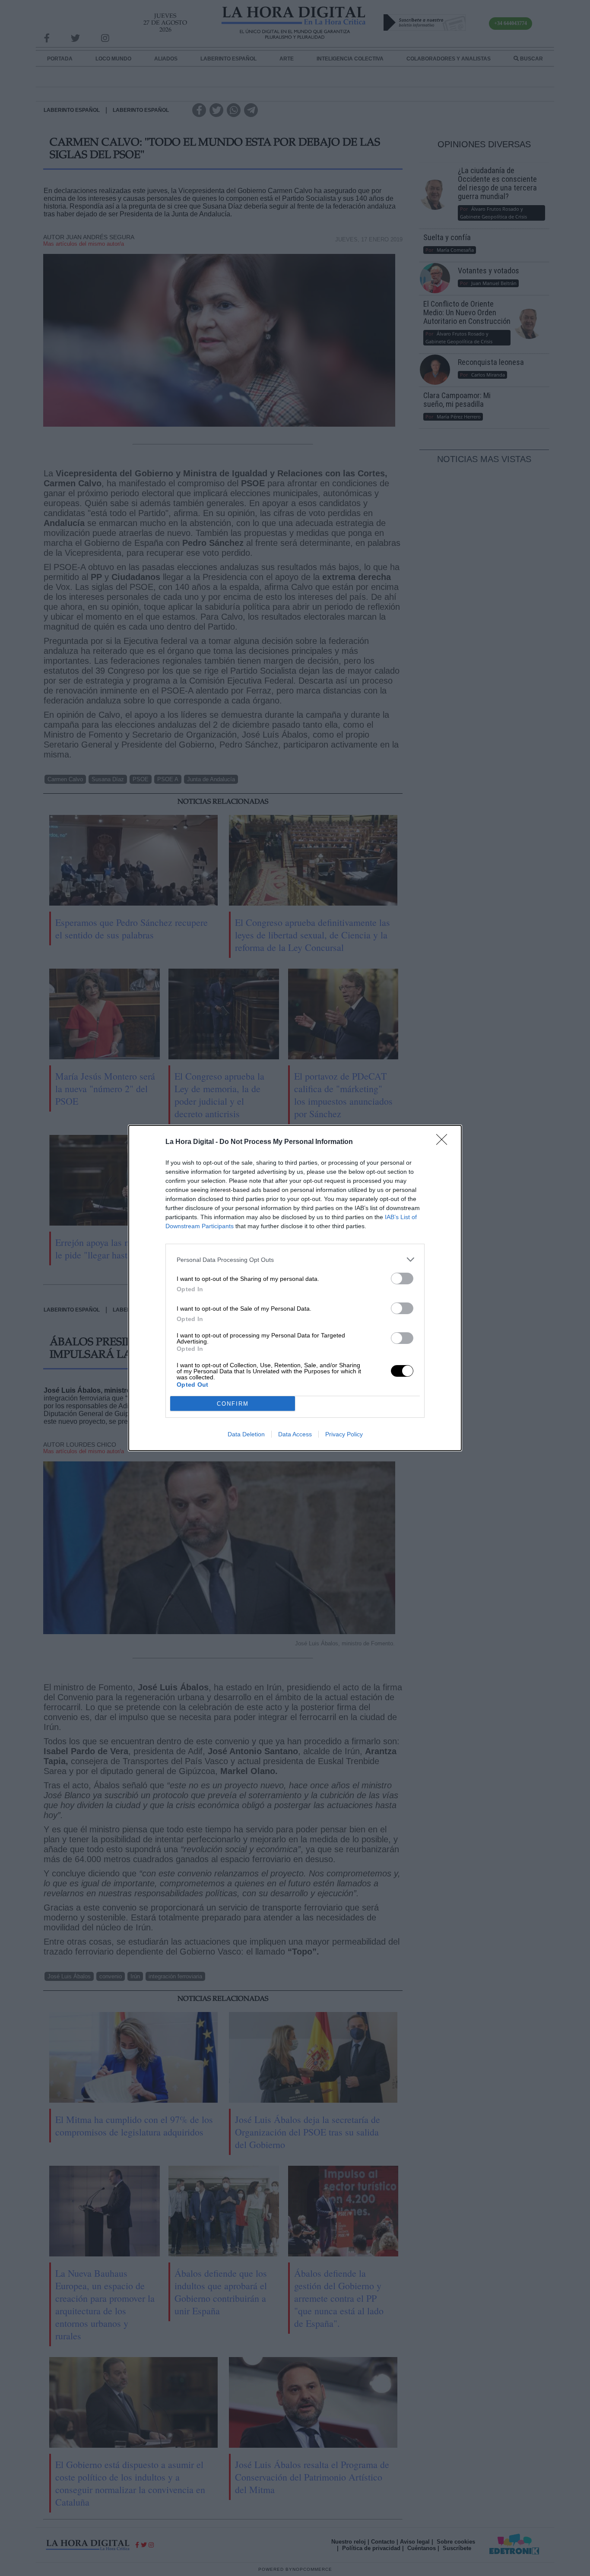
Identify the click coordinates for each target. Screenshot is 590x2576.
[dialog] (295, 1288)
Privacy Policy (344, 1434)
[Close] (444, 1142)
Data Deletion (246, 1434)
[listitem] (295, 1259)
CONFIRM (233, 1404)
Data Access (295, 1434)
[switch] (402, 1278)
